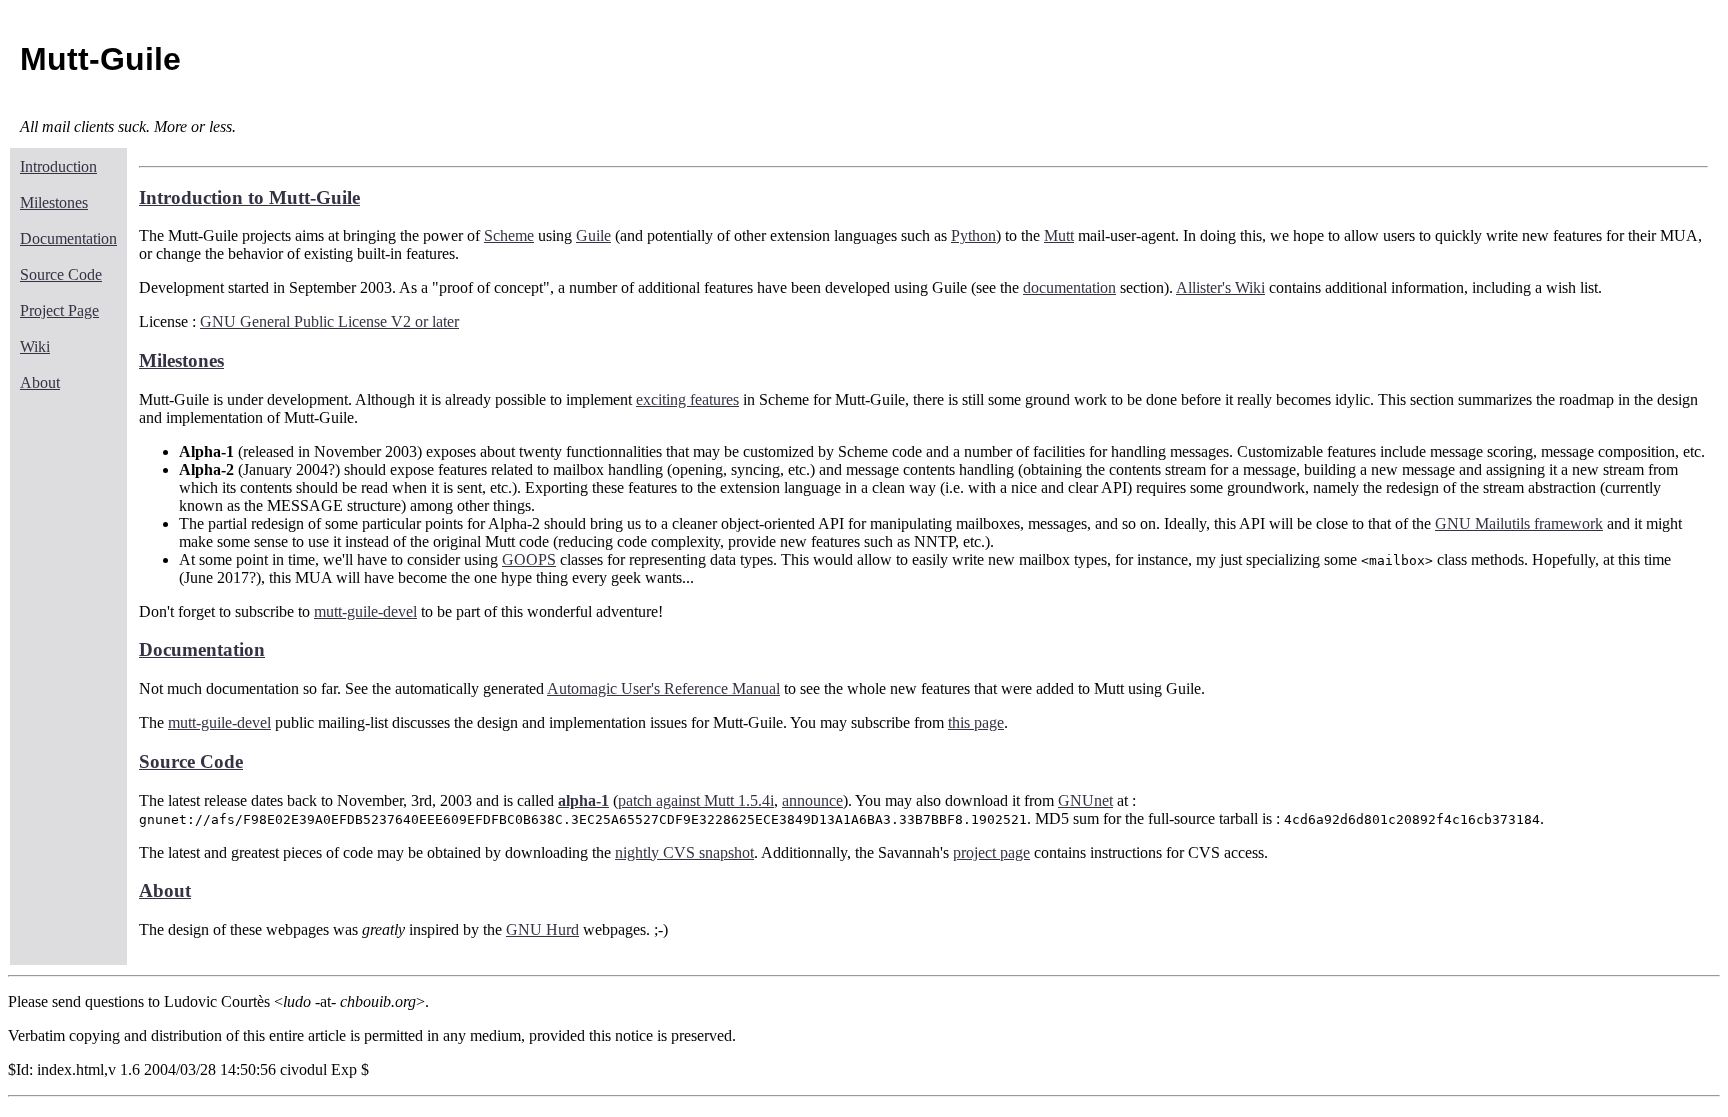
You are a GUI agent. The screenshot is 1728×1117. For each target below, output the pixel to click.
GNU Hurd (542, 929)
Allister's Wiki (1220, 287)
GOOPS (529, 559)
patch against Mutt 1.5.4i (696, 800)
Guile (593, 235)
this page (976, 722)
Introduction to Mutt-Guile (249, 197)
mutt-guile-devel (365, 611)
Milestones (54, 202)
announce (812, 800)
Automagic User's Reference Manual (663, 688)
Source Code (61, 274)
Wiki (35, 346)
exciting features (687, 399)
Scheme (509, 235)
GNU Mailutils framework (1519, 523)
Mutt (1059, 235)
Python (973, 235)
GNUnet (1085, 800)
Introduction (58, 166)
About (40, 382)
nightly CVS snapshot (684, 852)
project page (991, 852)
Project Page (59, 310)
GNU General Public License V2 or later (329, 321)
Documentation (68, 238)
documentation (1069, 287)
